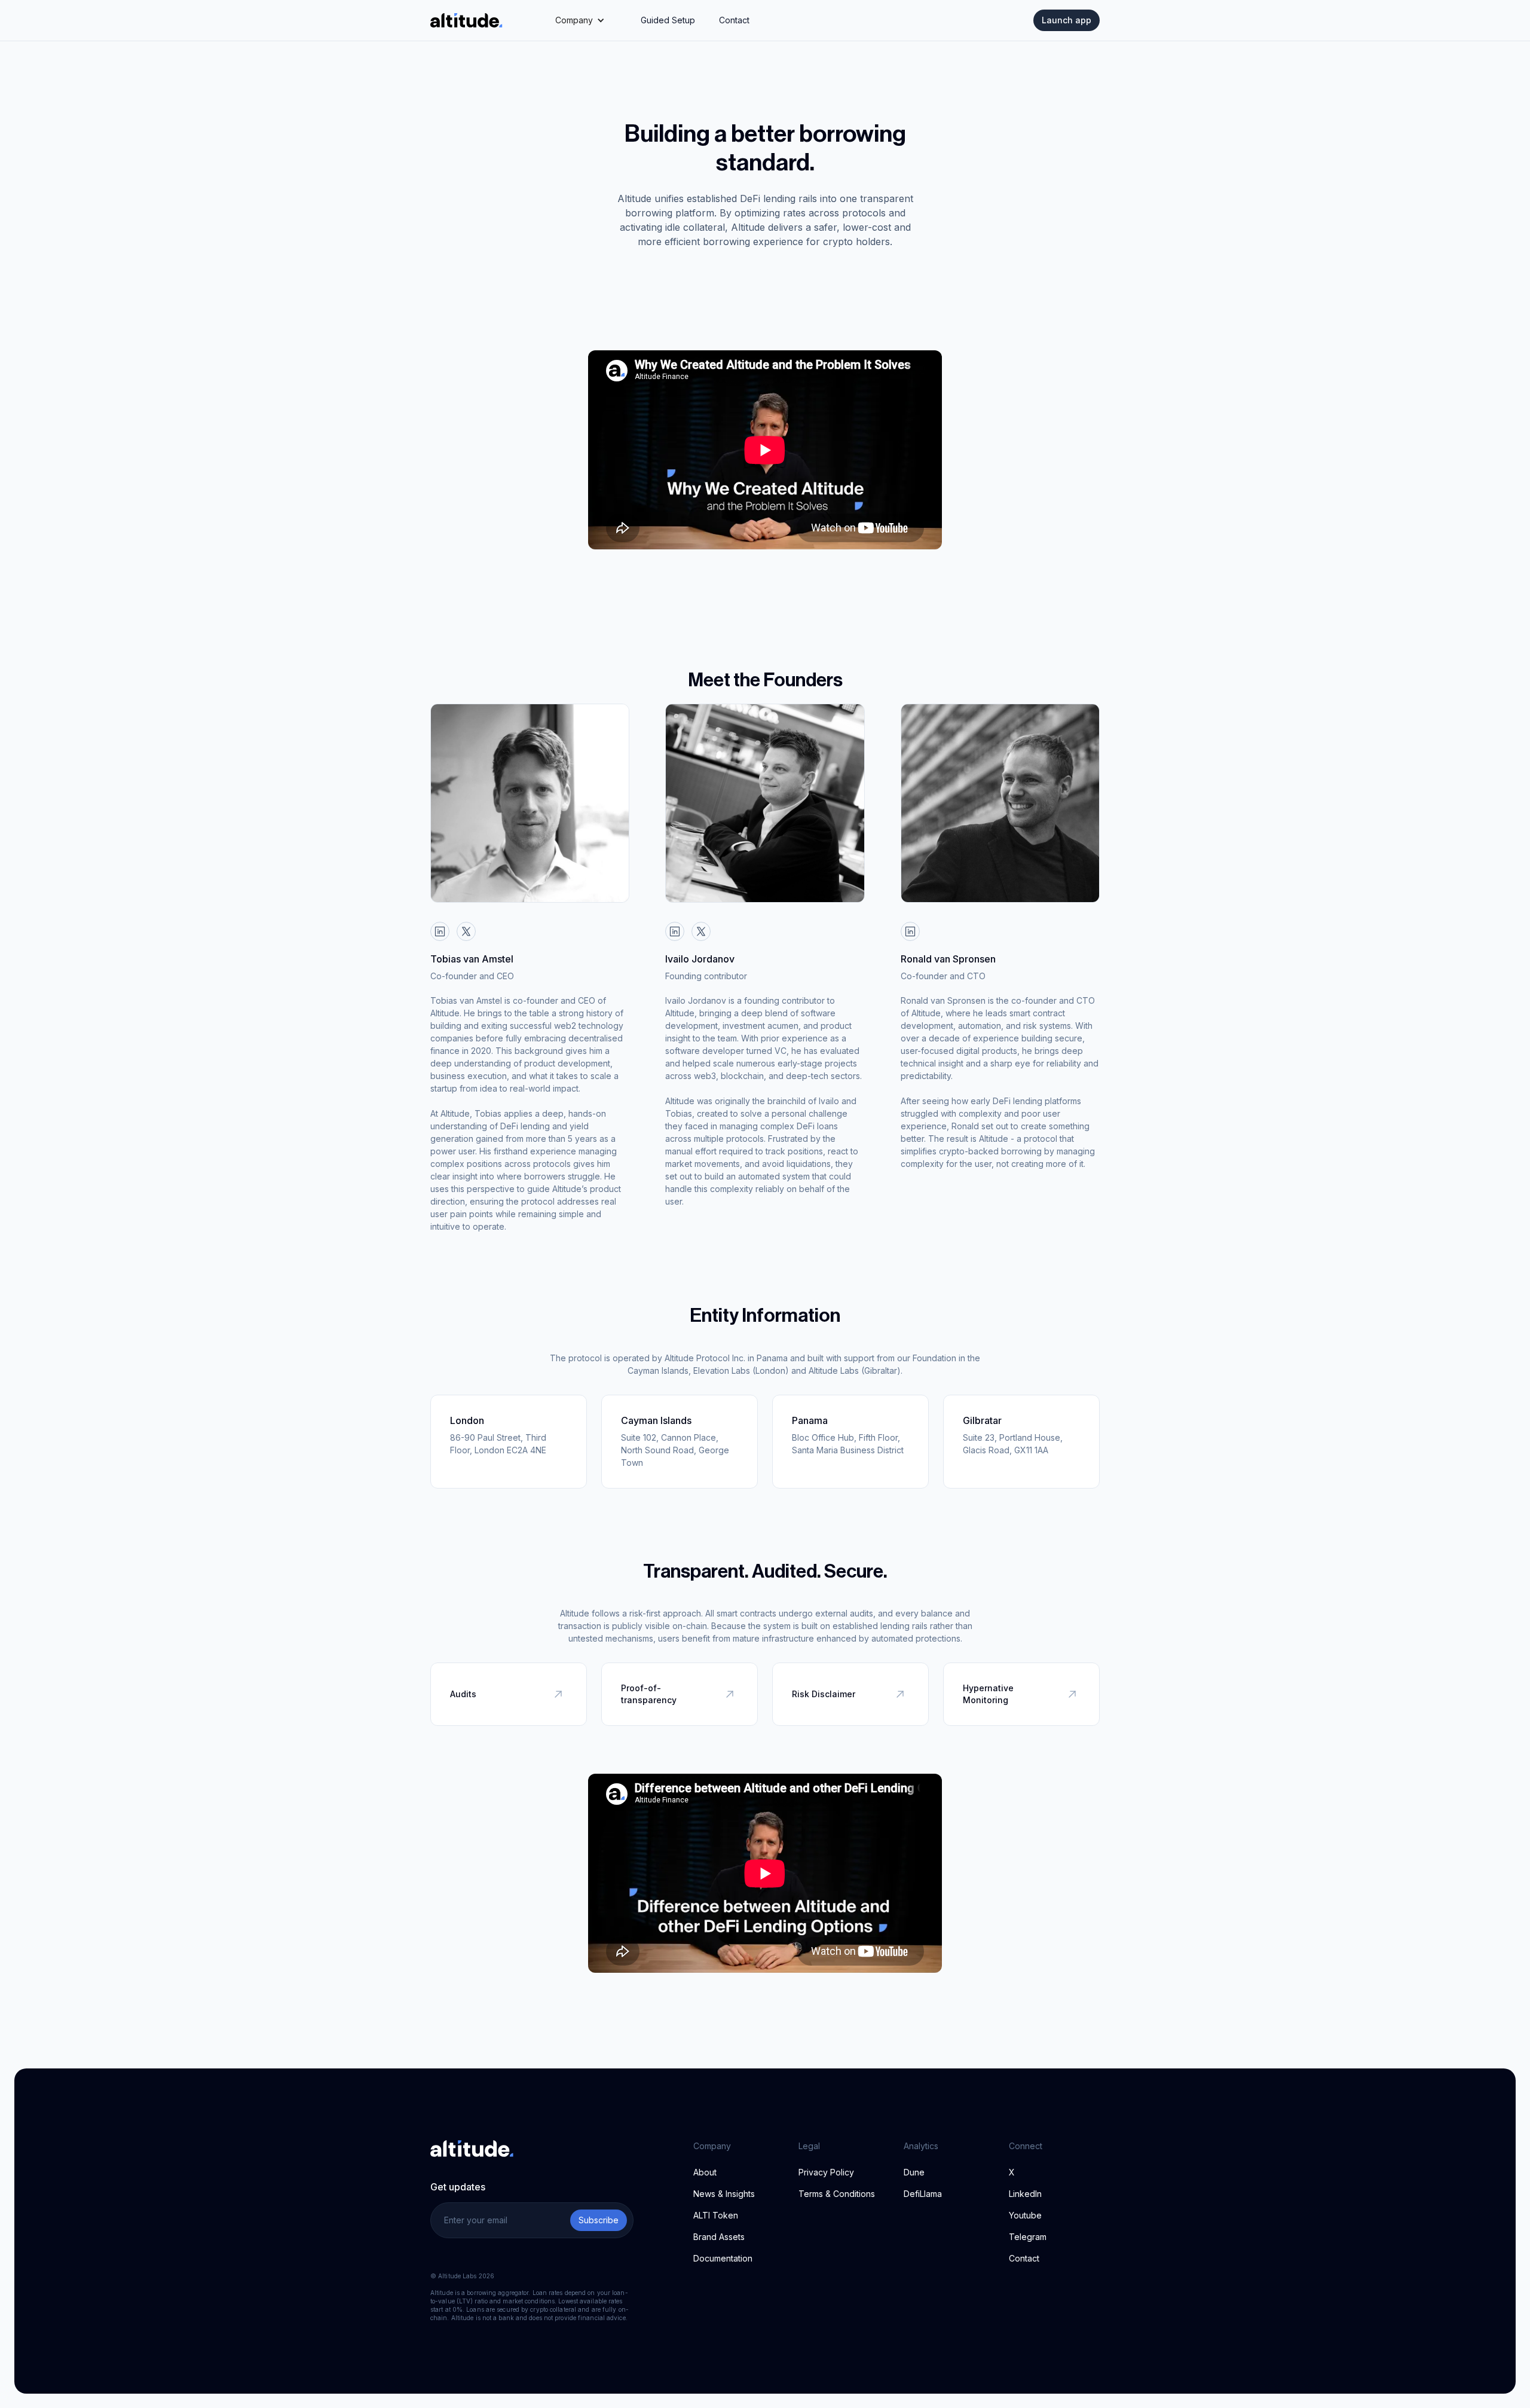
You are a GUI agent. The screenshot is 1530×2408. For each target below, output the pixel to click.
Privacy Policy (826, 2172)
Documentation (723, 2258)
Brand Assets (719, 2237)
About (705, 2172)
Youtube (1025, 2215)
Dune (914, 2172)
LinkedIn (1025, 2194)
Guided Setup (668, 20)
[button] (580, 20)
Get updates (458, 2187)
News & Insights (724, 2194)
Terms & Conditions (837, 2194)
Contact (734, 20)
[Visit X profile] (466, 931)
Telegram (1028, 2237)
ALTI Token (716, 2215)
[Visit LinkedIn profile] (440, 931)
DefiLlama (923, 2194)
